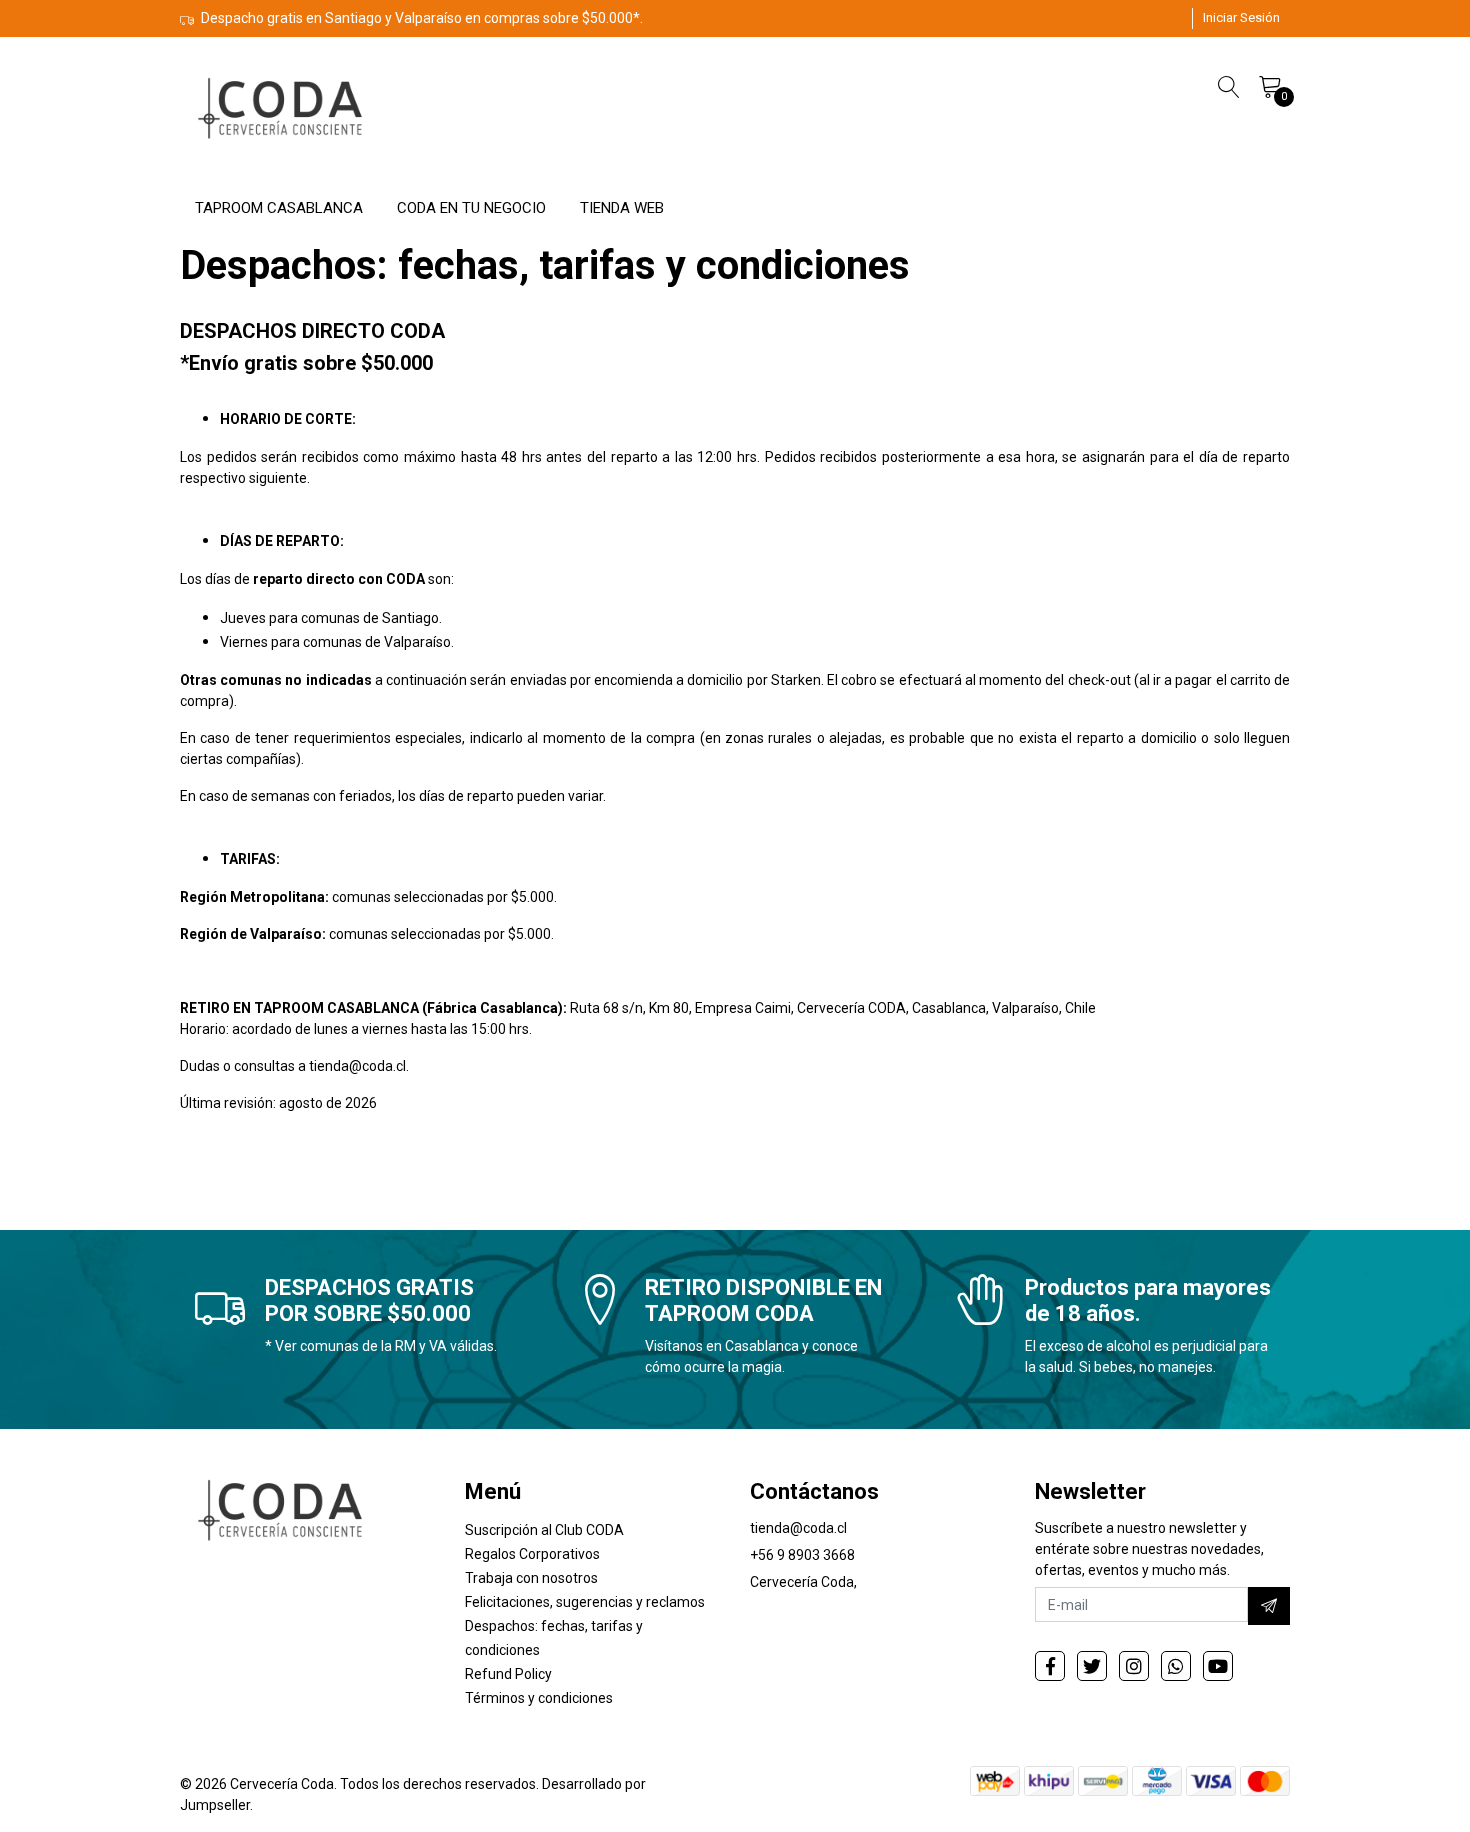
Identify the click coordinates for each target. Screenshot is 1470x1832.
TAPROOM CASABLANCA (279, 208)
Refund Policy (508, 1674)
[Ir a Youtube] (1218, 1666)
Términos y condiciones (539, 1698)
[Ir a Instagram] (1134, 1666)
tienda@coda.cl (798, 1528)
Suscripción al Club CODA (544, 1530)
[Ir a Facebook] (1050, 1666)
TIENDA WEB (622, 208)
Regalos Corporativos (532, 1554)
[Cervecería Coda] (280, 107)
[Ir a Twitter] (1092, 1666)
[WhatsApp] (1176, 1666)
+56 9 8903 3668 (802, 1555)
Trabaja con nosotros (531, 1578)
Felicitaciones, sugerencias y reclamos (585, 1602)
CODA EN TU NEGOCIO (471, 208)
